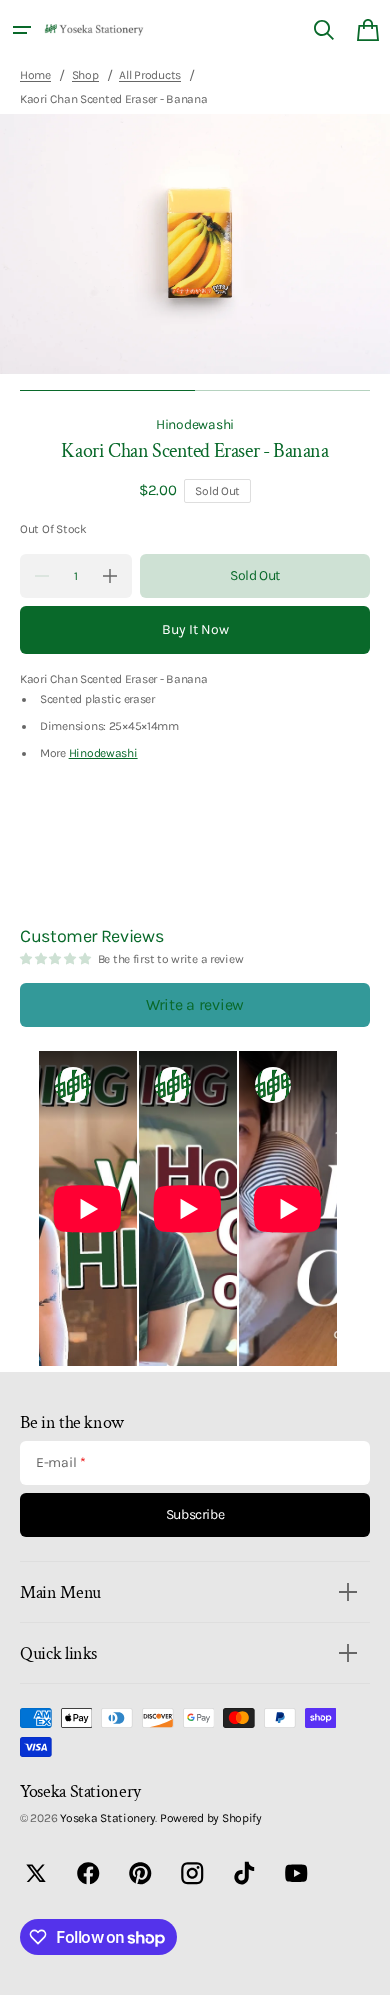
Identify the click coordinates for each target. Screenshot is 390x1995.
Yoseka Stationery (107, 1818)
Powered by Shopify (211, 1818)
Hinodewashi (195, 424)
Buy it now (195, 629)
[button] (22, 30)
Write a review (195, 1004)
